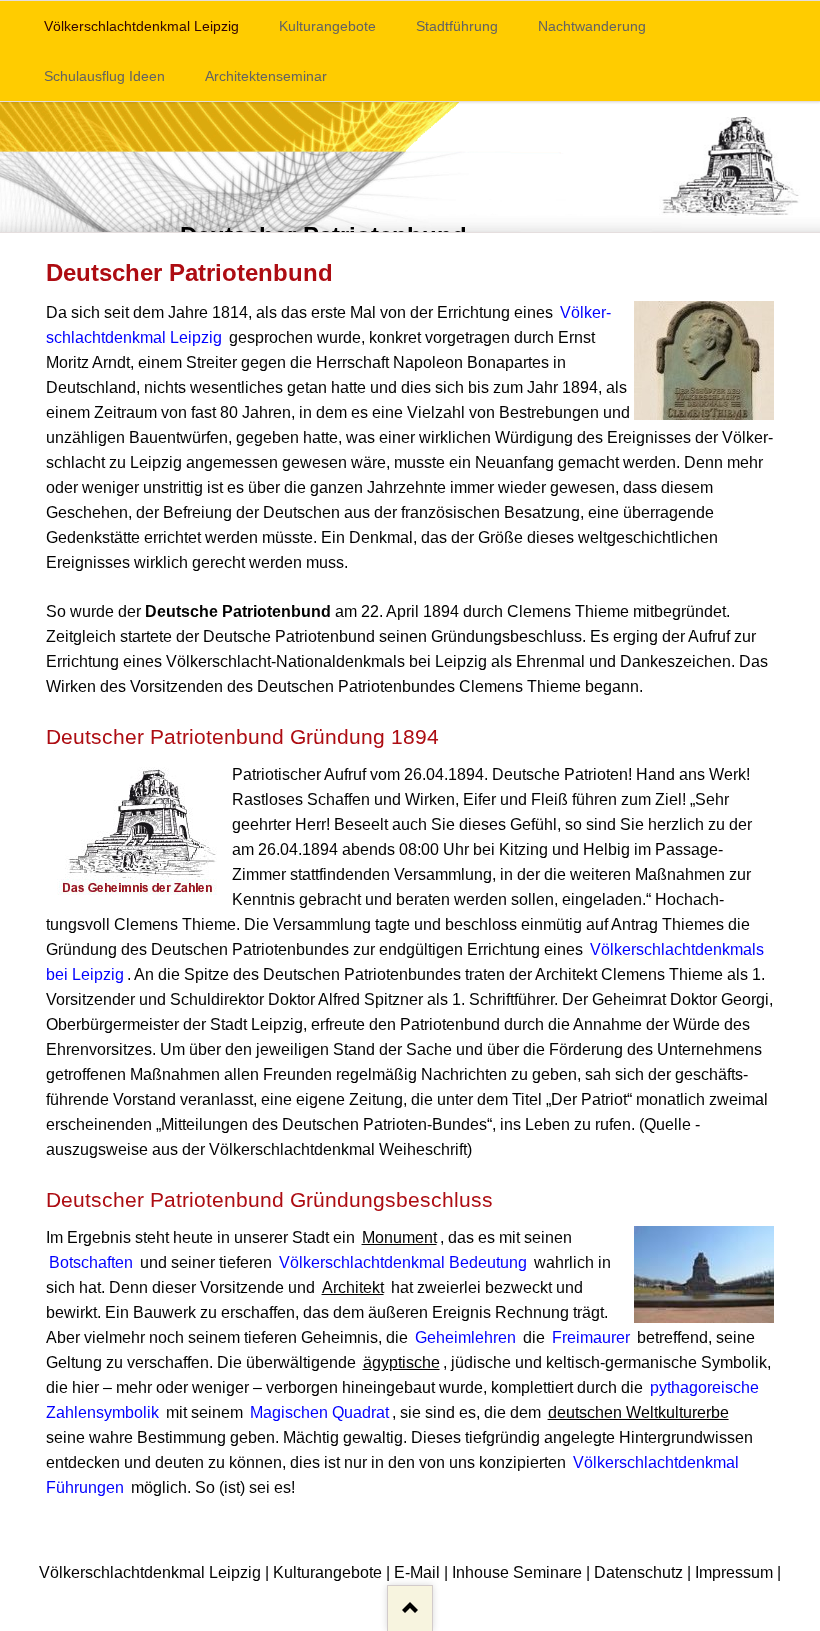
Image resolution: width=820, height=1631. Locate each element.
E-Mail (417, 1572)
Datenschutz (638, 1572)
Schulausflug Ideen (104, 76)
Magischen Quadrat (319, 1412)
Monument (399, 1237)
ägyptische (401, 1362)
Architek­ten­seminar (266, 76)
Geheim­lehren (465, 1337)
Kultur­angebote (327, 26)
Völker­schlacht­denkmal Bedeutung (403, 1262)
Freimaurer (591, 1337)
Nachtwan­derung (592, 26)
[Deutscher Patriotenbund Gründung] (410, 167)
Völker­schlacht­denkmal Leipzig (141, 26)
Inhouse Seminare (517, 1572)
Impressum (734, 1572)
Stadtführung (457, 26)
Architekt (353, 1287)
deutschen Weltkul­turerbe (638, 1412)
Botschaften (91, 1262)
